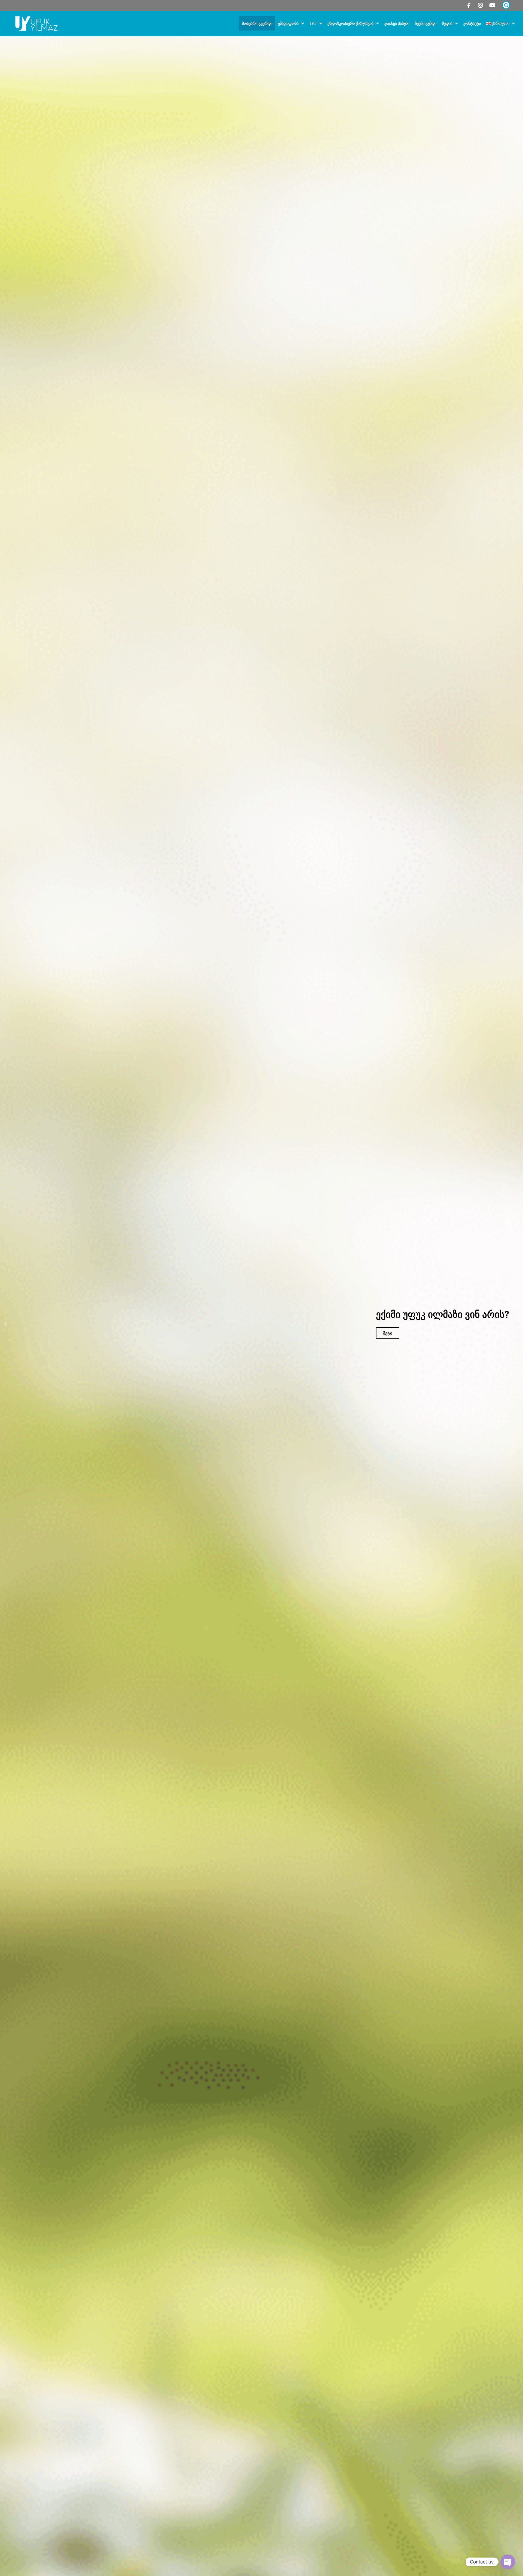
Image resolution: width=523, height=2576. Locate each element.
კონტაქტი (472, 23)
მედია (447, 23)
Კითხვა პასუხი (397, 23)
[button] (5, 1324)
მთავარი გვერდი (257, 23)
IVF (313, 23)
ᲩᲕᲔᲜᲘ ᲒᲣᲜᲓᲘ (426, 23)
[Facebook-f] (469, 5)
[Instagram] (481, 5)
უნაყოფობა (288, 23)
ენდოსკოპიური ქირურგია (350, 23)
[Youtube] (492, 5)
